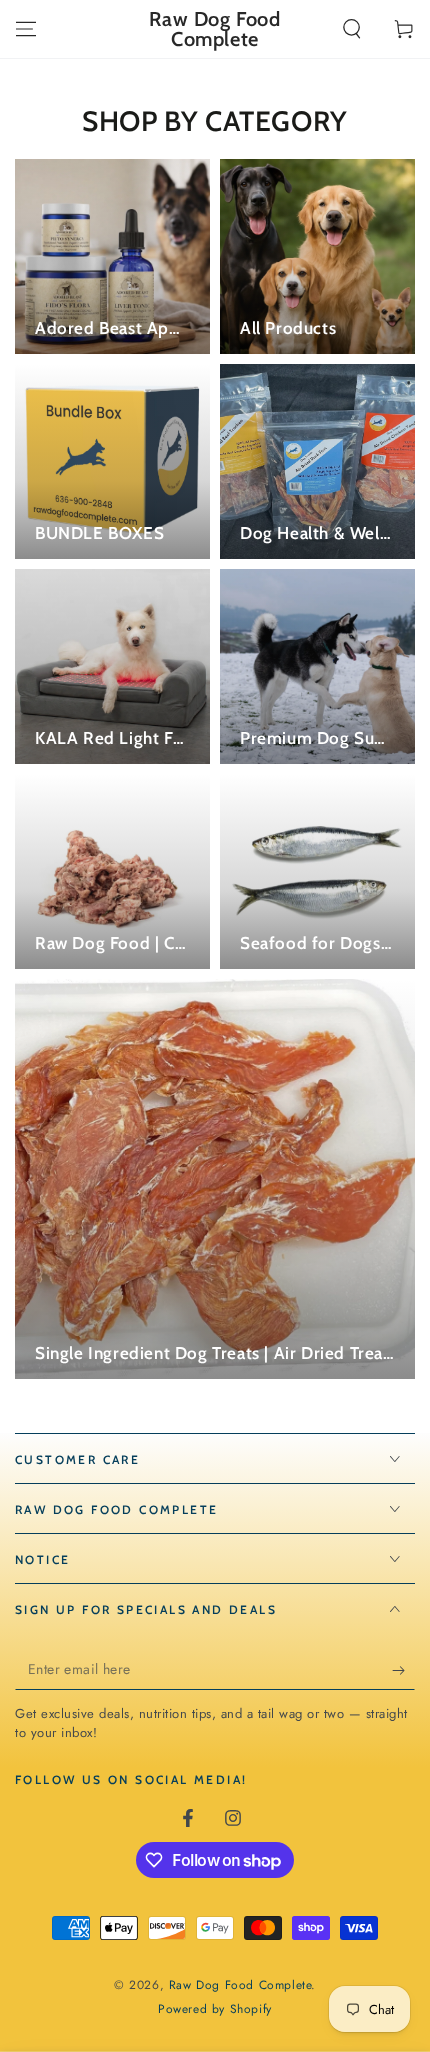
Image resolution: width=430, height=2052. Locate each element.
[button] (352, 29)
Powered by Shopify (215, 2009)
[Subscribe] (403, 1670)
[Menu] (26, 29)
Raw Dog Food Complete (240, 1985)
